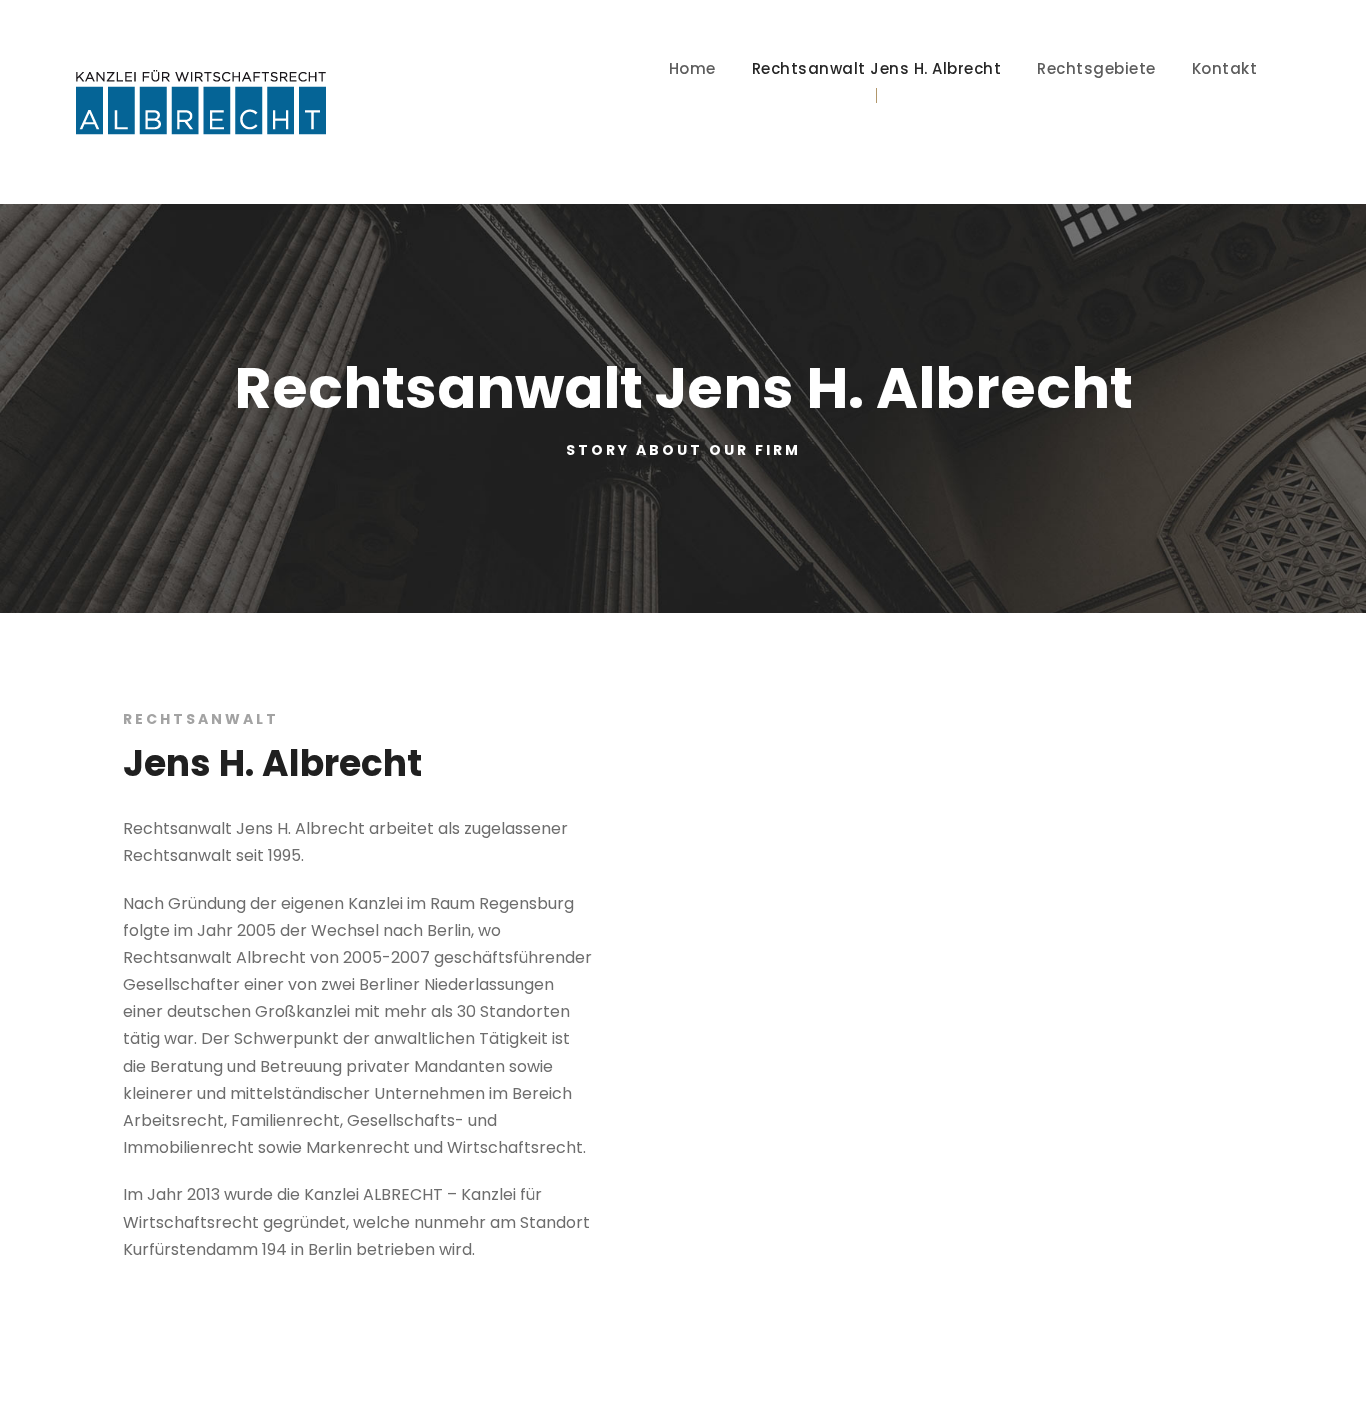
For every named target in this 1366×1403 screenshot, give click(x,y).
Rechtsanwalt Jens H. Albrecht (877, 68)
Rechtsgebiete (1096, 68)
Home (692, 68)
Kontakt (1225, 68)
